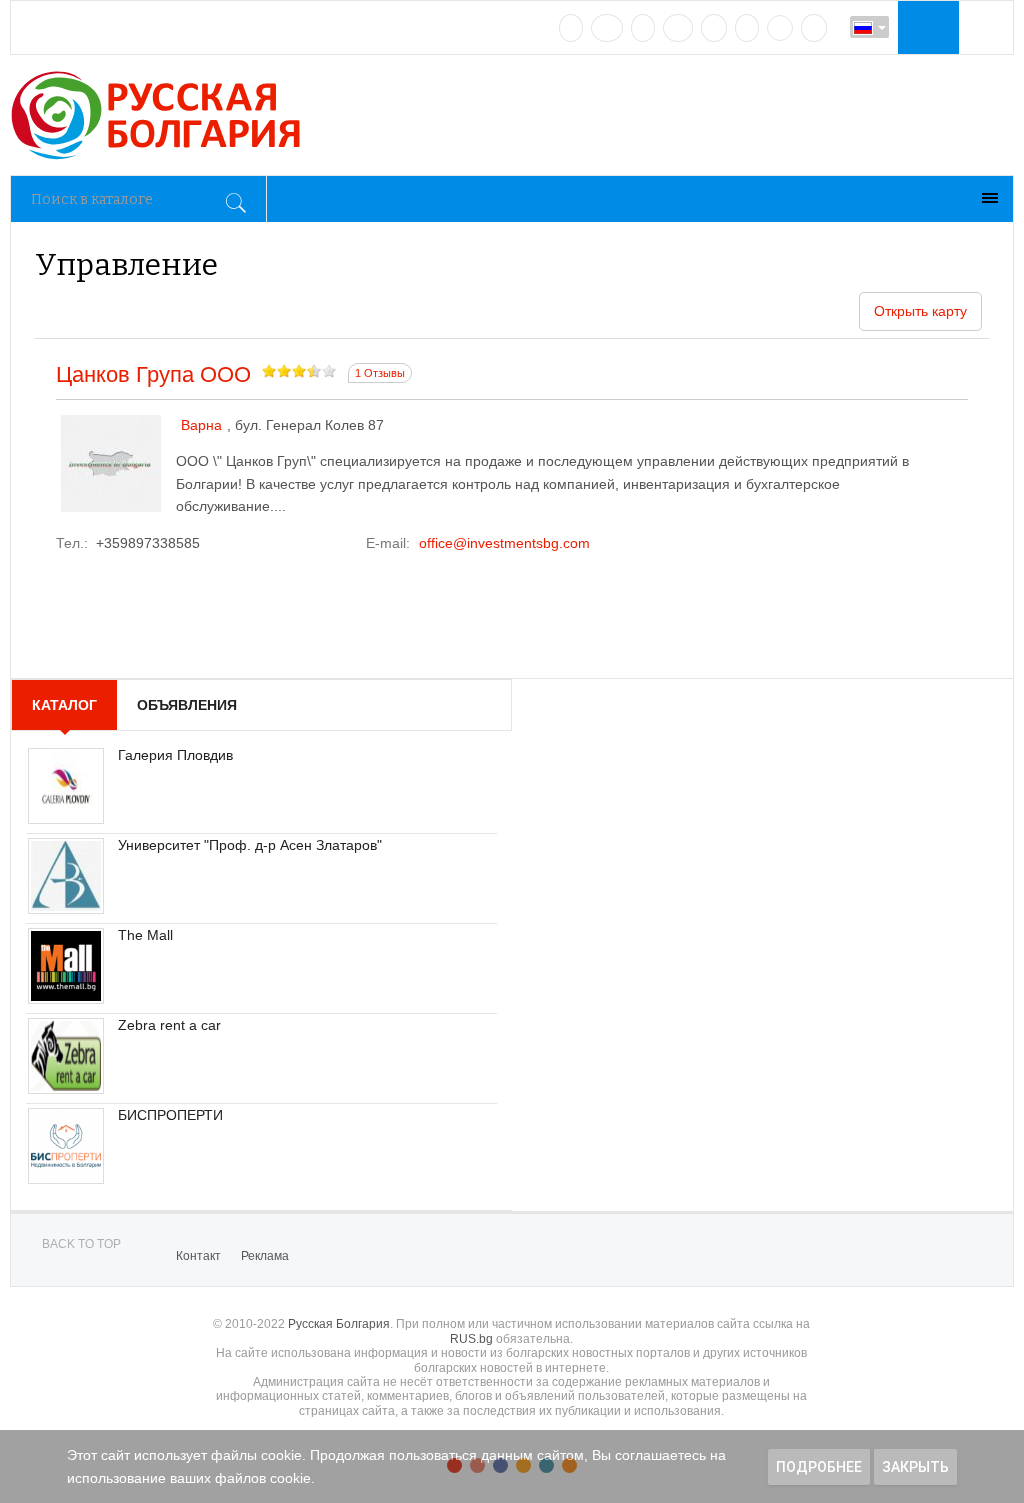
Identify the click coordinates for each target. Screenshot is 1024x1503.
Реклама (265, 1256)
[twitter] (643, 28)
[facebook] (607, 28)
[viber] (780, 28)
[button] (926, 27)
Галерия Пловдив (175, 755)
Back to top (81, 1244)
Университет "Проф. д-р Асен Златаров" (250, 845)
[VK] (571, 28)
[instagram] (714, 28)
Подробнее (819, 1467)
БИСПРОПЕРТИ (170, 1115)
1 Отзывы (380, 373)
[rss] (814, 28)
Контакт (198, 1256)
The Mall (145, 935)
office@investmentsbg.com (504, 543)
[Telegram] (747, 28)
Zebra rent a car (169, 1025)
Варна (201, 425)
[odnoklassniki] (678, 28)
